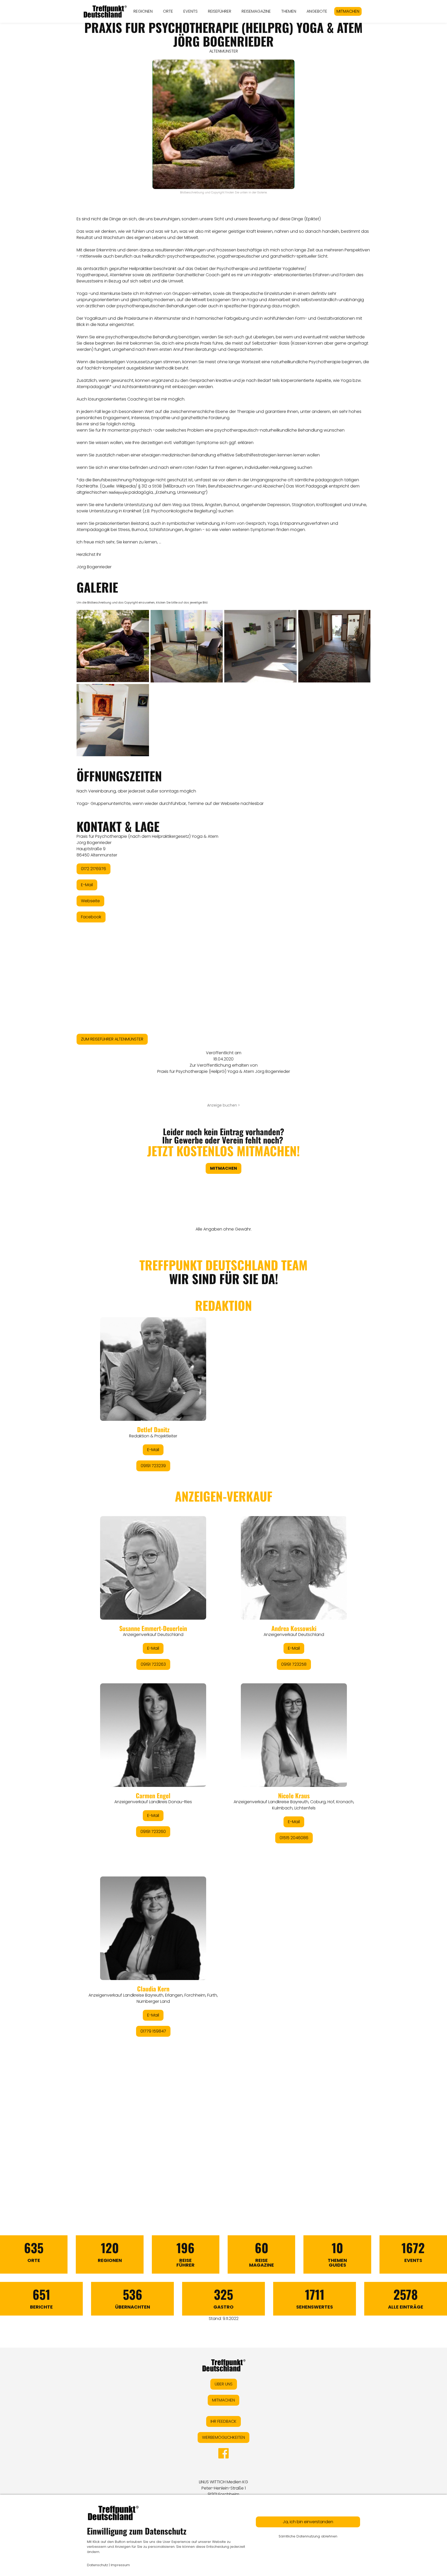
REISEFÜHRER (220, 11)
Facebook (91, 917)
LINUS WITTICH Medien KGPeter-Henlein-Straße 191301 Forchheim (224, 2488)
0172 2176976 (94, 869)
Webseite (90, 901)
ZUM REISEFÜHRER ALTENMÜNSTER (112, 1039)
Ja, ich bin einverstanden (308, 2522)
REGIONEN (143, 11)
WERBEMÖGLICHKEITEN (224, 2437)
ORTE (168, 11)
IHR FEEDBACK (224, 2421)
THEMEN (289, 11)
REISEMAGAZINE (256, 11)
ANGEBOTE (317, 11)
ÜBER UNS (224, 2384)
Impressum (120, 2565)
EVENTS (191, 11)
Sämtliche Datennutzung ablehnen (308, 2536)
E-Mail (87, 885)
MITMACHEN (348, 11)
